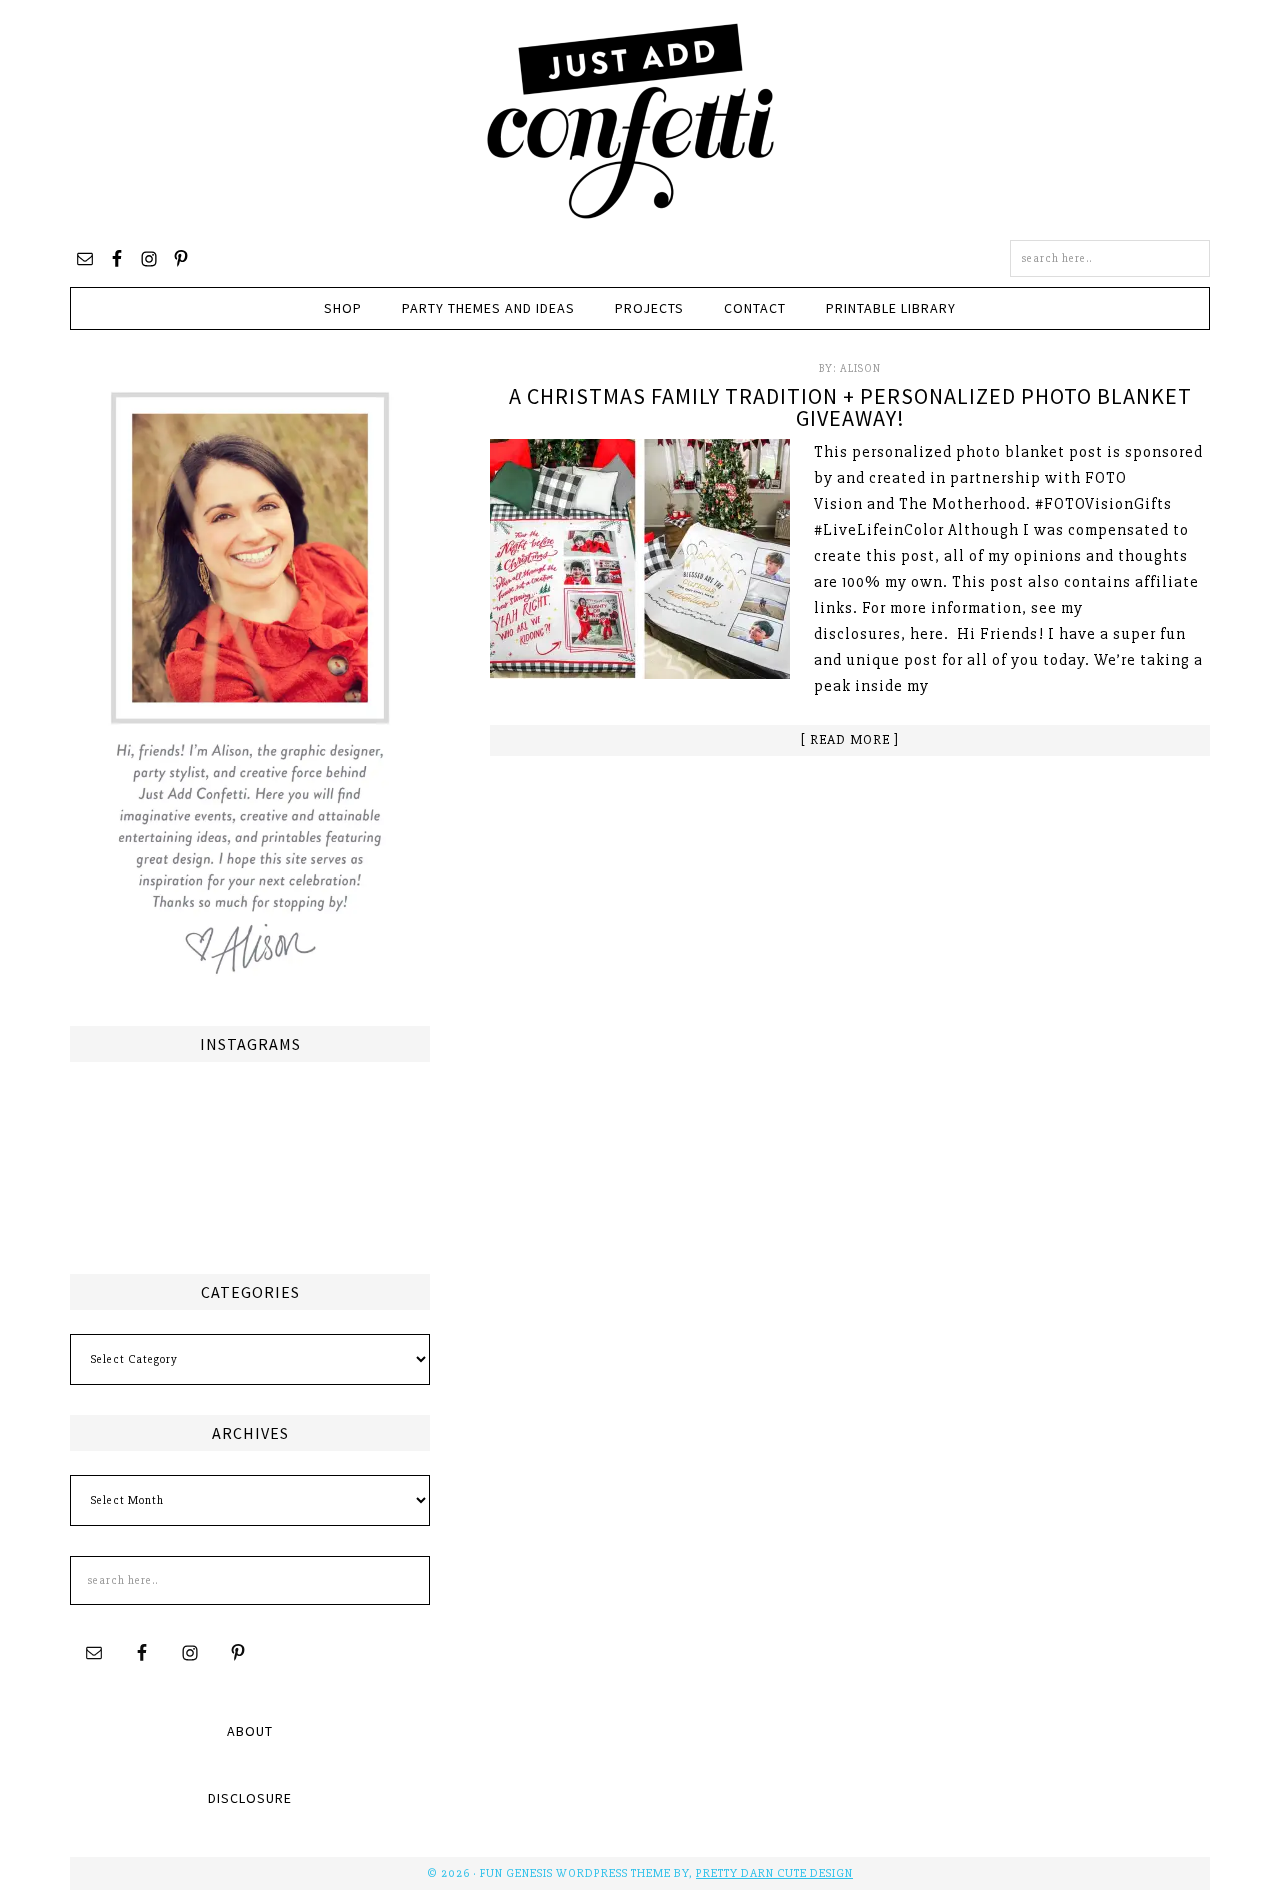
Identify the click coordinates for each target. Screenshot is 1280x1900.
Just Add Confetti (631, 120)
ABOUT (250, 1731)
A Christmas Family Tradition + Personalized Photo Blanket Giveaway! (850, 407)
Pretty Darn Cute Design (774, 1873)
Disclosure (250, 1798)
